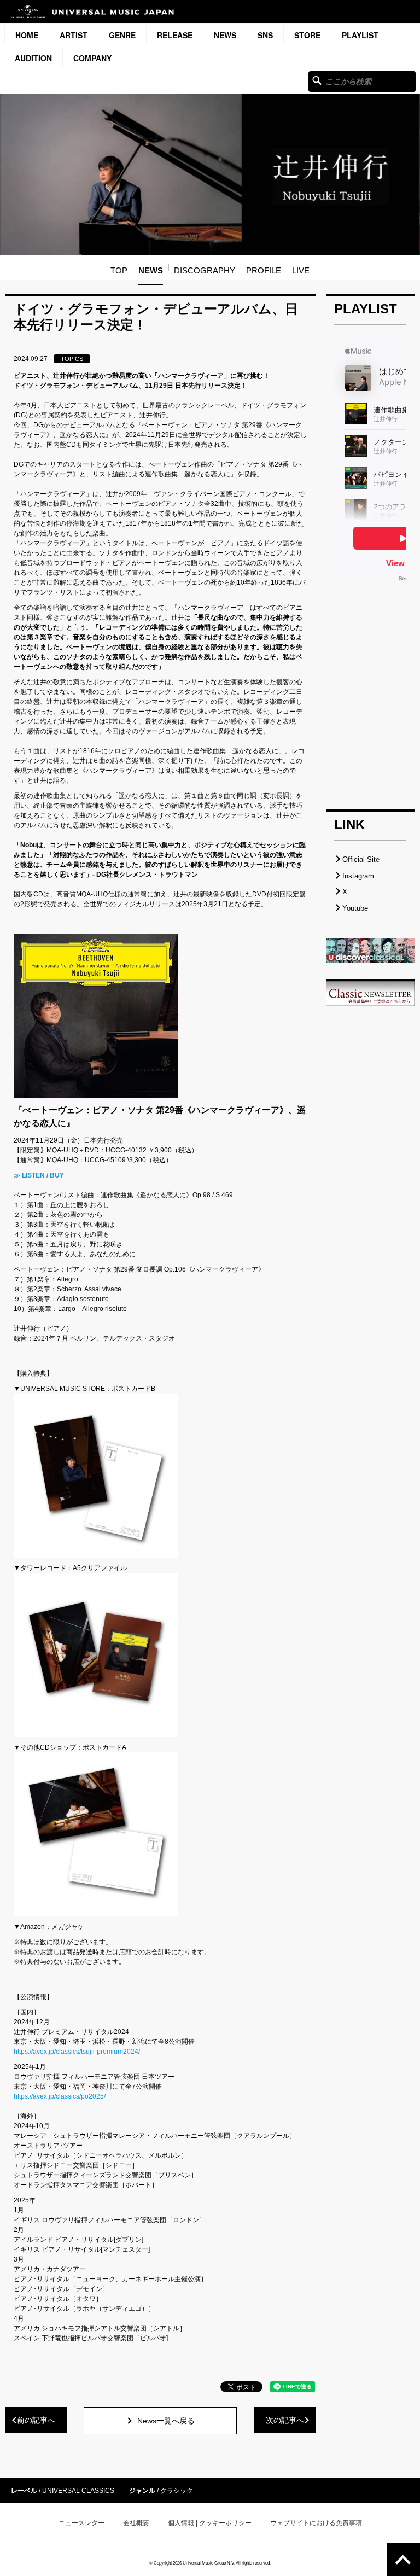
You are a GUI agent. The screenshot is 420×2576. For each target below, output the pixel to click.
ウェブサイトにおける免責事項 (316, 2523)
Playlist (360, 35)
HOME (27, 35)
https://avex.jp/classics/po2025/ (60, 2096)
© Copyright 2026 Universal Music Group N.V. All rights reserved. (210, 2563)
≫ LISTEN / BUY (39, 1175)
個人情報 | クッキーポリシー (210, 2523)
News (225, 35)
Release (175, 35)
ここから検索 (317, 80)
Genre (122, 35)
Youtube (355, 908)
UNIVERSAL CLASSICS (78, 2491)
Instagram (358, 876)
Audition (33, 58)
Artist (74, 35)
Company (92, 58)
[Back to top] (403, 2559)
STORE (307, 35)
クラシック (177, 2491)
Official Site (361, 859)
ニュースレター (81, 2523)
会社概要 (136, 2523)
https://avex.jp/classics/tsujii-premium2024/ (77, 2052)
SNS (265, 35)
